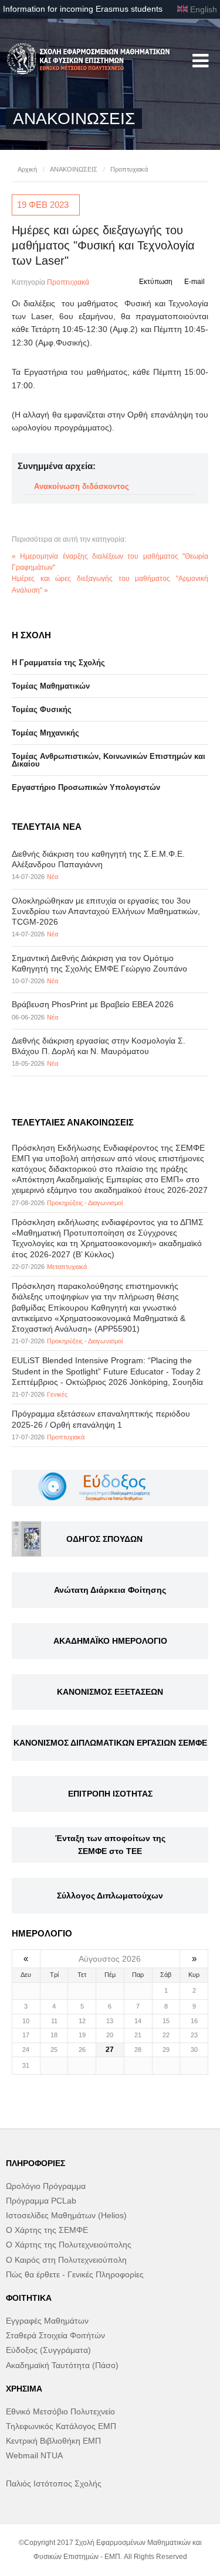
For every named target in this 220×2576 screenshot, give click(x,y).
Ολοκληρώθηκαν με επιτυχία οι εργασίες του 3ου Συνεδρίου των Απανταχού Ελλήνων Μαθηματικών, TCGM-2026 (106, 911)
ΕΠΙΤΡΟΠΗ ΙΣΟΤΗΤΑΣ (110, 1794)
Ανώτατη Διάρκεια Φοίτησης (110, 1590)
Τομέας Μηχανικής (45, 733)
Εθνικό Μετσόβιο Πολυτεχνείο (60, 2411)
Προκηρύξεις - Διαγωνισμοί (85, 1203)
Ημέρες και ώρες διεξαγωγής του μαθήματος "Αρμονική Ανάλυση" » (110, 584)
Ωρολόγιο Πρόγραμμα (46, 2186)
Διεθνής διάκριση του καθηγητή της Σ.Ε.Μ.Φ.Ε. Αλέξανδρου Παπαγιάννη (98, 859)
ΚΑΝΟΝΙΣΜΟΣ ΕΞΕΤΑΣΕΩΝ (110, 1692)
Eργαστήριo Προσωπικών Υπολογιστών (86, 787)
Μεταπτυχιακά (67, 1267)
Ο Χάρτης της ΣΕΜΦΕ (47, 2230)
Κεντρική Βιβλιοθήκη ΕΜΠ (53, 2441)
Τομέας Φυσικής (42, 709)
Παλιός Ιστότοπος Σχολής (54, 2483)
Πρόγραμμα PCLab (41, 2201)
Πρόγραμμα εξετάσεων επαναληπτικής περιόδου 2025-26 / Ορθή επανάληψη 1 (101, 1419)
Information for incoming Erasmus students (83, 9)
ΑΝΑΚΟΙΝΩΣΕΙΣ (74, 169)
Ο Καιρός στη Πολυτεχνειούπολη (66, 2260)
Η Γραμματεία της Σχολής (58, 663)
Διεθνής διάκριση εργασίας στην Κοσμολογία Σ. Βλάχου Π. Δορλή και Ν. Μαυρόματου (99, 1046)
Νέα (53, 877)
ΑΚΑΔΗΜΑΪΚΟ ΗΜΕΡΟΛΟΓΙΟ (110, 1641)
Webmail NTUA (34, 2455)
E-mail (194, 282)
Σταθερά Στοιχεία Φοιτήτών (55, 2335)
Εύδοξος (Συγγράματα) (48, 2350)
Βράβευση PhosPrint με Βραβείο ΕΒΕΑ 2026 (93, 1004)
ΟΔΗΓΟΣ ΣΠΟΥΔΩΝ (104, 1539)
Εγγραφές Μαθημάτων (47, 2321)
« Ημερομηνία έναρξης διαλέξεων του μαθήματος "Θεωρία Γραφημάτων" (110, 562)
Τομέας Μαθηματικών (51, 686)
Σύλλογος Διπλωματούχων (110, 1896)
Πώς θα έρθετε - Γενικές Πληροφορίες (75, 2274)
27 (110, 2050)
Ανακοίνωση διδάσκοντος (82, 486)
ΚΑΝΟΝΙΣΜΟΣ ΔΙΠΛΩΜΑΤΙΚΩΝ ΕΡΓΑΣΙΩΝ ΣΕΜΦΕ (110, 1743)
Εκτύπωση (156, 282)
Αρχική (27, 169)
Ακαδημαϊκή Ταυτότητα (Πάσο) (62, 2365)
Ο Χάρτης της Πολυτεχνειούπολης (69, 2245)
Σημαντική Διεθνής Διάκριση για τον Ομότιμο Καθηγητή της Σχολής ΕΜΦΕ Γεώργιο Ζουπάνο (99, 963)
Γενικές (57, 1394)
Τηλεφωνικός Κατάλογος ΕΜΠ (61, 2426)
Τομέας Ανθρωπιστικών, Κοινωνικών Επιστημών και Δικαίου (109, 760)
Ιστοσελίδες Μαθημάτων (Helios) (66, 2215)
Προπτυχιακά (129, 169)
